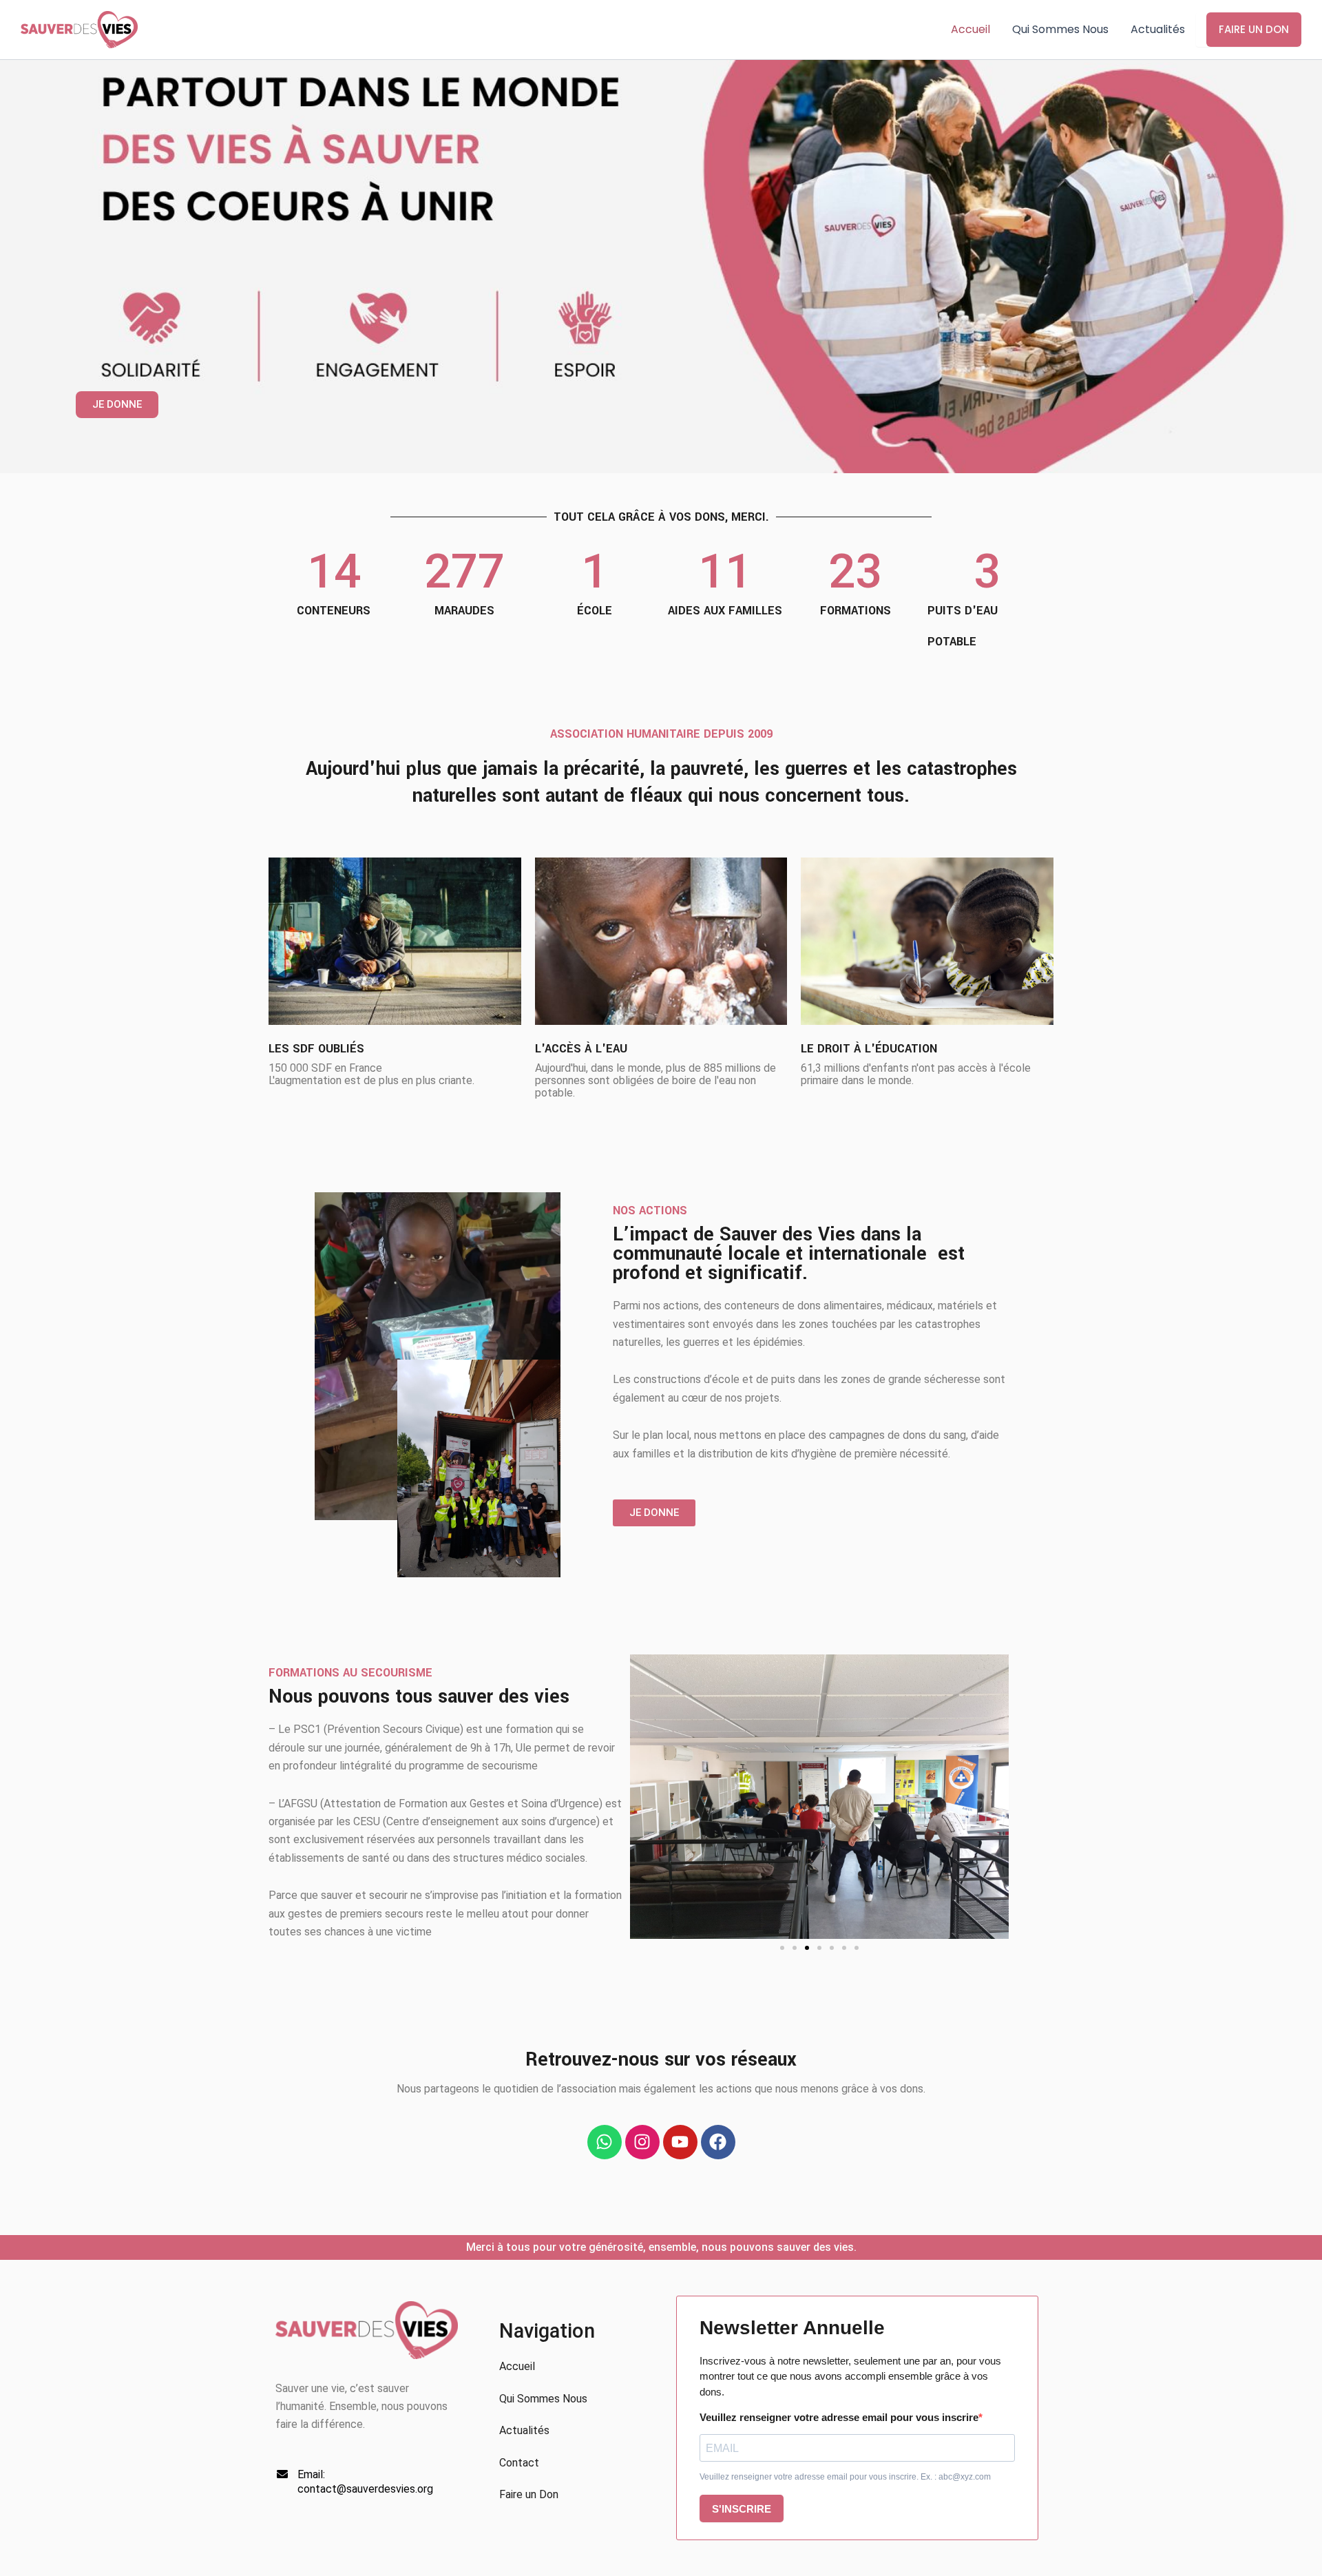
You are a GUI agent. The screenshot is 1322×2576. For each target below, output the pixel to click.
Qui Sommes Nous (1060, 29)
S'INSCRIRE (742, 2509)
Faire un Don (1254, 29)
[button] (782, 1948)
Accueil (970, 29)
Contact (519, 2463)
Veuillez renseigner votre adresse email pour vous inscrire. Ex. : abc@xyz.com (845, 2477)
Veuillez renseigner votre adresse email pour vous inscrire (839, 2417)
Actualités (1158, 29)
